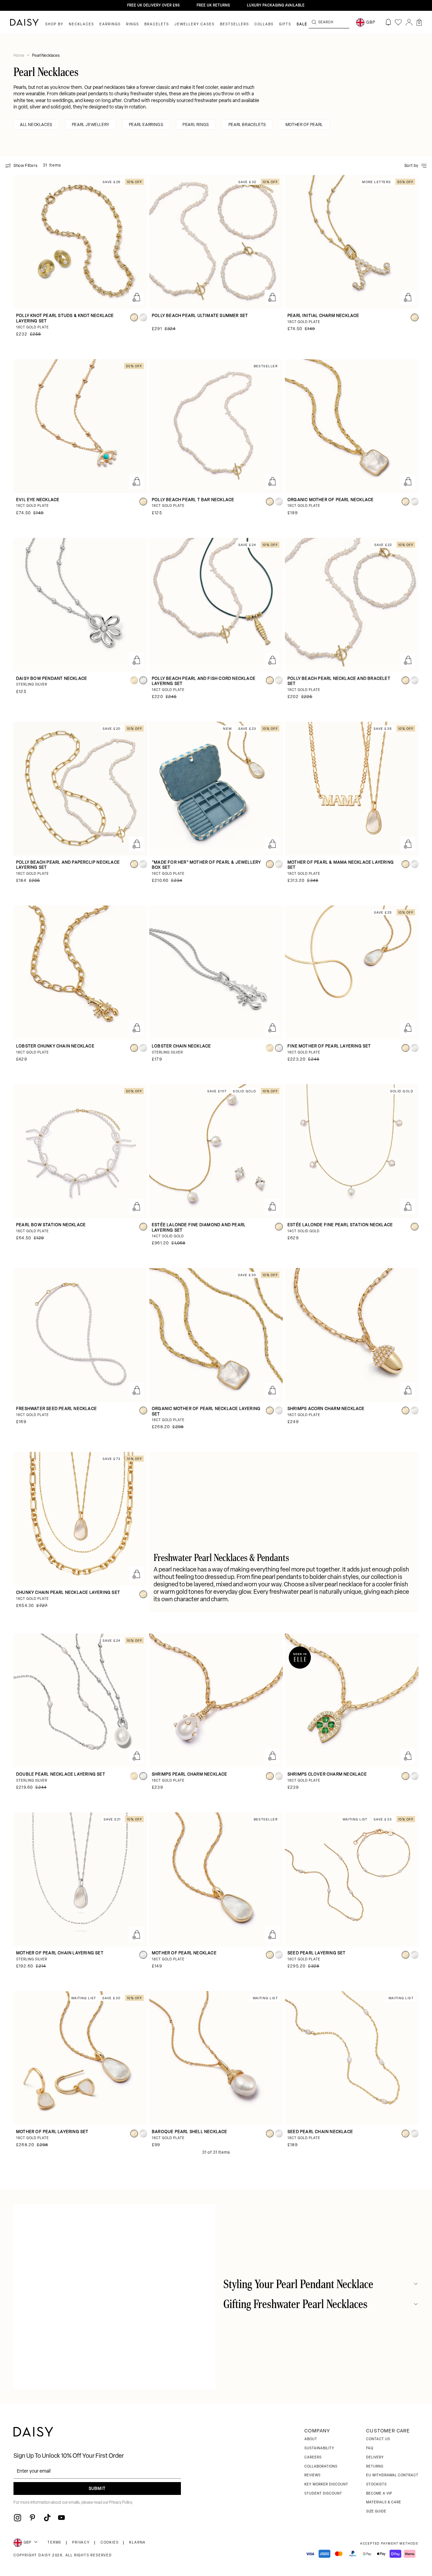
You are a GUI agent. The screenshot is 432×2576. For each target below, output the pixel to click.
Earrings (110, 24)
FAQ (370, 2448)
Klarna (138, 2543)
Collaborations (321, 2467)
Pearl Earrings (146, 125)
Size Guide (376, 2512)
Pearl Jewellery (91, 125)
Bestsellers (235, 24)
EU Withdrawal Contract (392, 2475)
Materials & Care (384, 2503)
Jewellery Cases (195, 24)
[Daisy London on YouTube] (61, 2518)
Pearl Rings (196, 125)
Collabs (264, 24)
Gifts (285, 24)
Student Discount (323, 2494)
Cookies (110, 2543)
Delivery (375, 2458)
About (311, 2439)
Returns (375, 2467)
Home (19, 56)
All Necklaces (36, 125)
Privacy (81, 2543)
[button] (419, 22)
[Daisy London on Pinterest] (32, 2518)
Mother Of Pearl (304, 125)
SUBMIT (97, 2489)
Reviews (313, 2475)
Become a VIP (379, 2494)
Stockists (376, 2485)
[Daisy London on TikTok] (47, 2518)
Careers (313, 2458)
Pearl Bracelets (247, 125)
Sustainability (319, 2448)
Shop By (54, 24)
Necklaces (82, 24)
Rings (133, 24)
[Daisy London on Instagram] (18, 2518)
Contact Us (378, 2439)
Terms (55, 2543)
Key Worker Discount (326, 2485)
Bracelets (157, 24)
